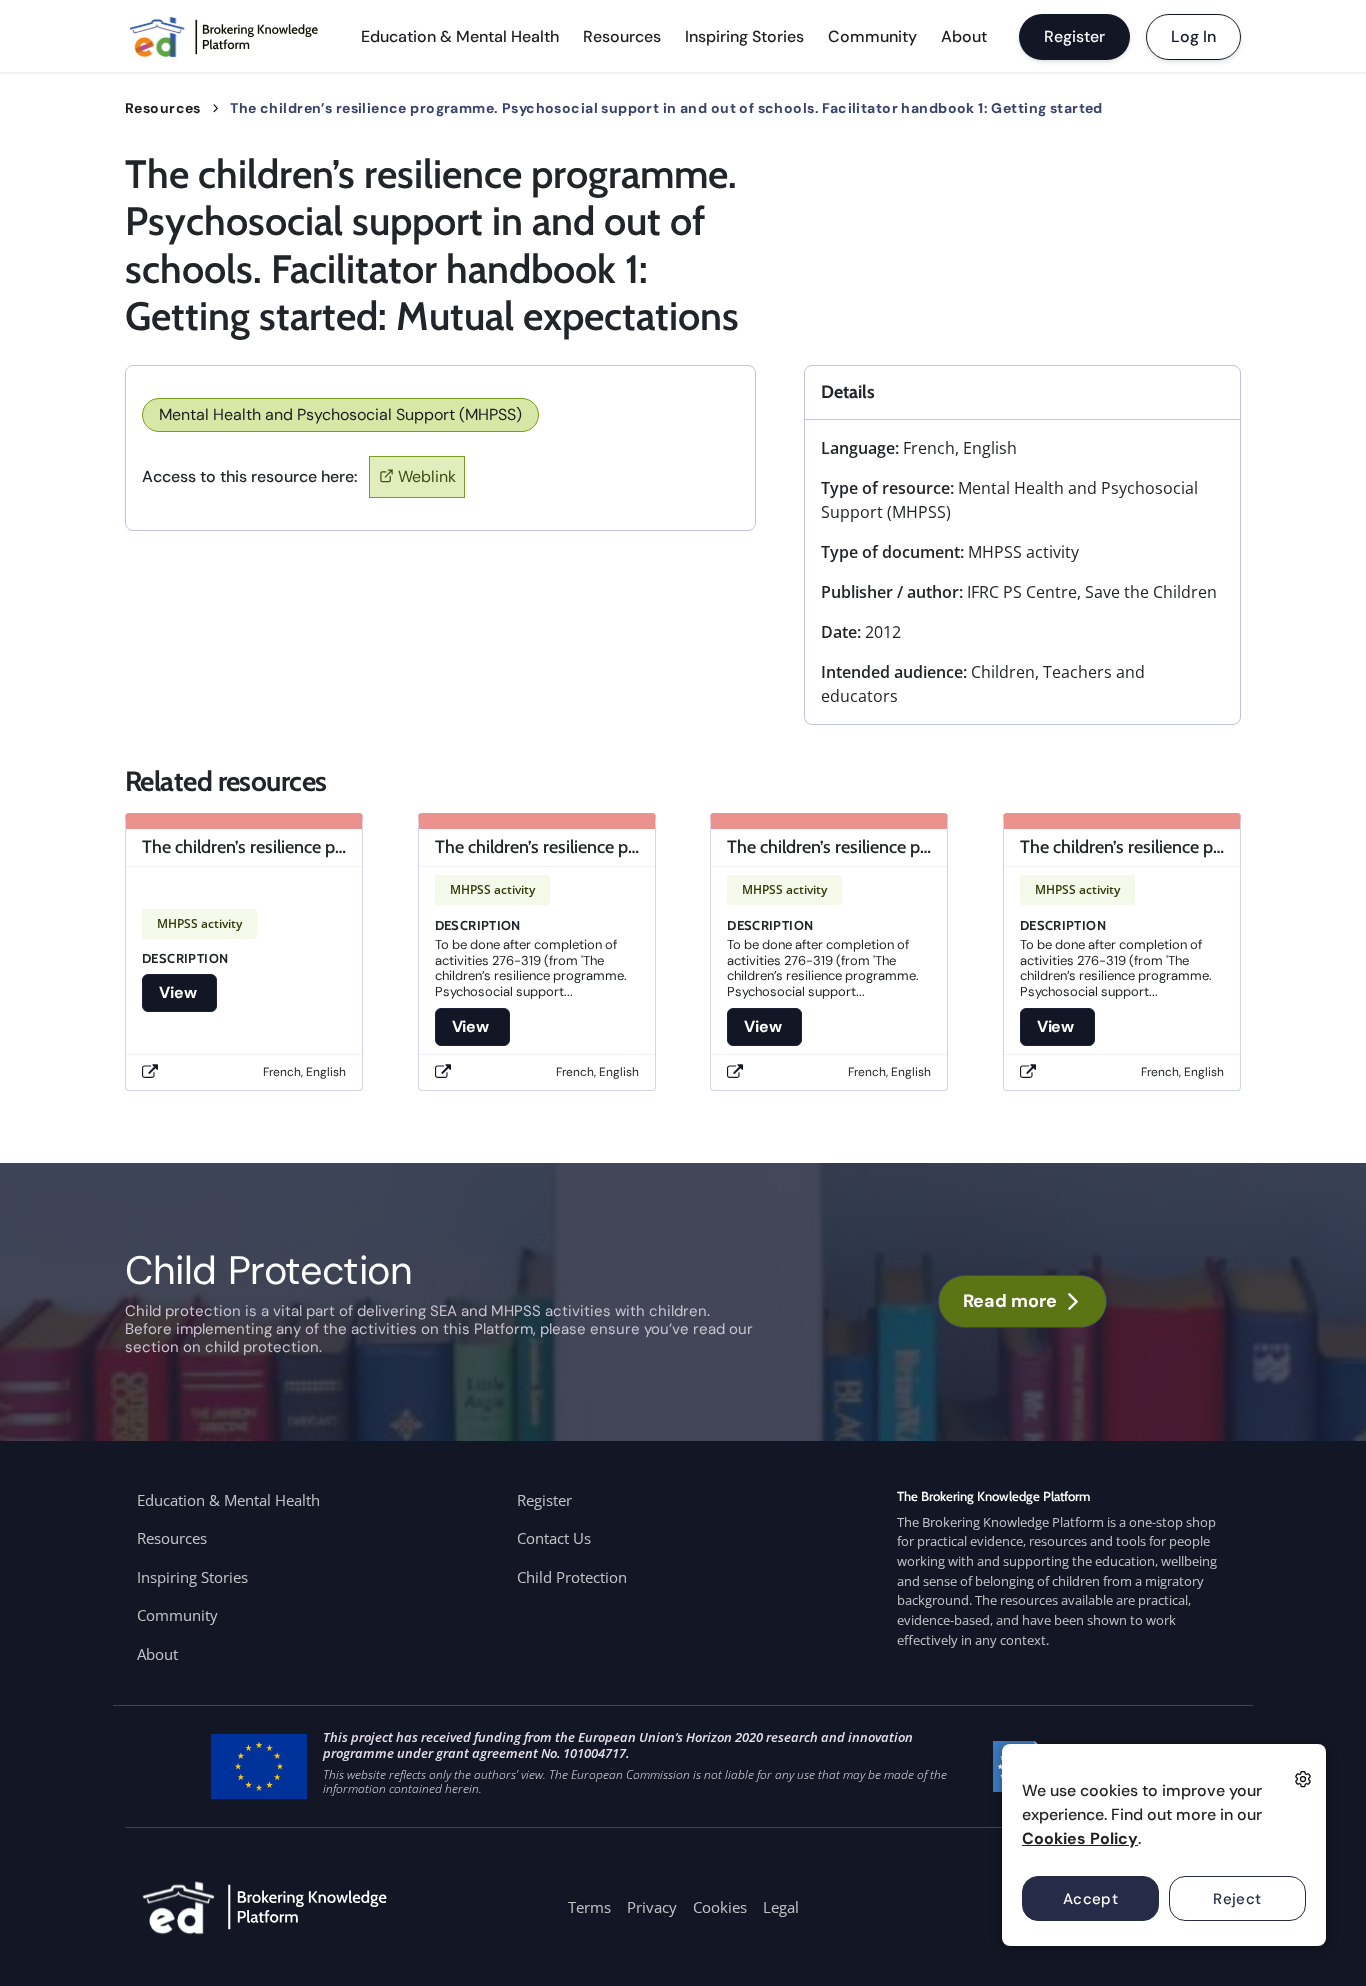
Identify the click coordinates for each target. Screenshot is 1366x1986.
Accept (1091, 1899)
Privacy (652, 1907)
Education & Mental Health (460, 36)
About (964, 36)
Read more (1010, 1301)
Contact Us (554, 1538)
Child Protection (572, 1577)
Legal (781, 1907)
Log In (1193, 36)
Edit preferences (1303, 1778)
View (179, 992)
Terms (589, 1907)
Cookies (720, 1907)
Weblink (427, 476)
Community (872, 36)
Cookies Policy (1080, 1838)
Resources (622, 36)
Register (1074, 36)
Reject (1237, 1899)
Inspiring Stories (744, 36)
